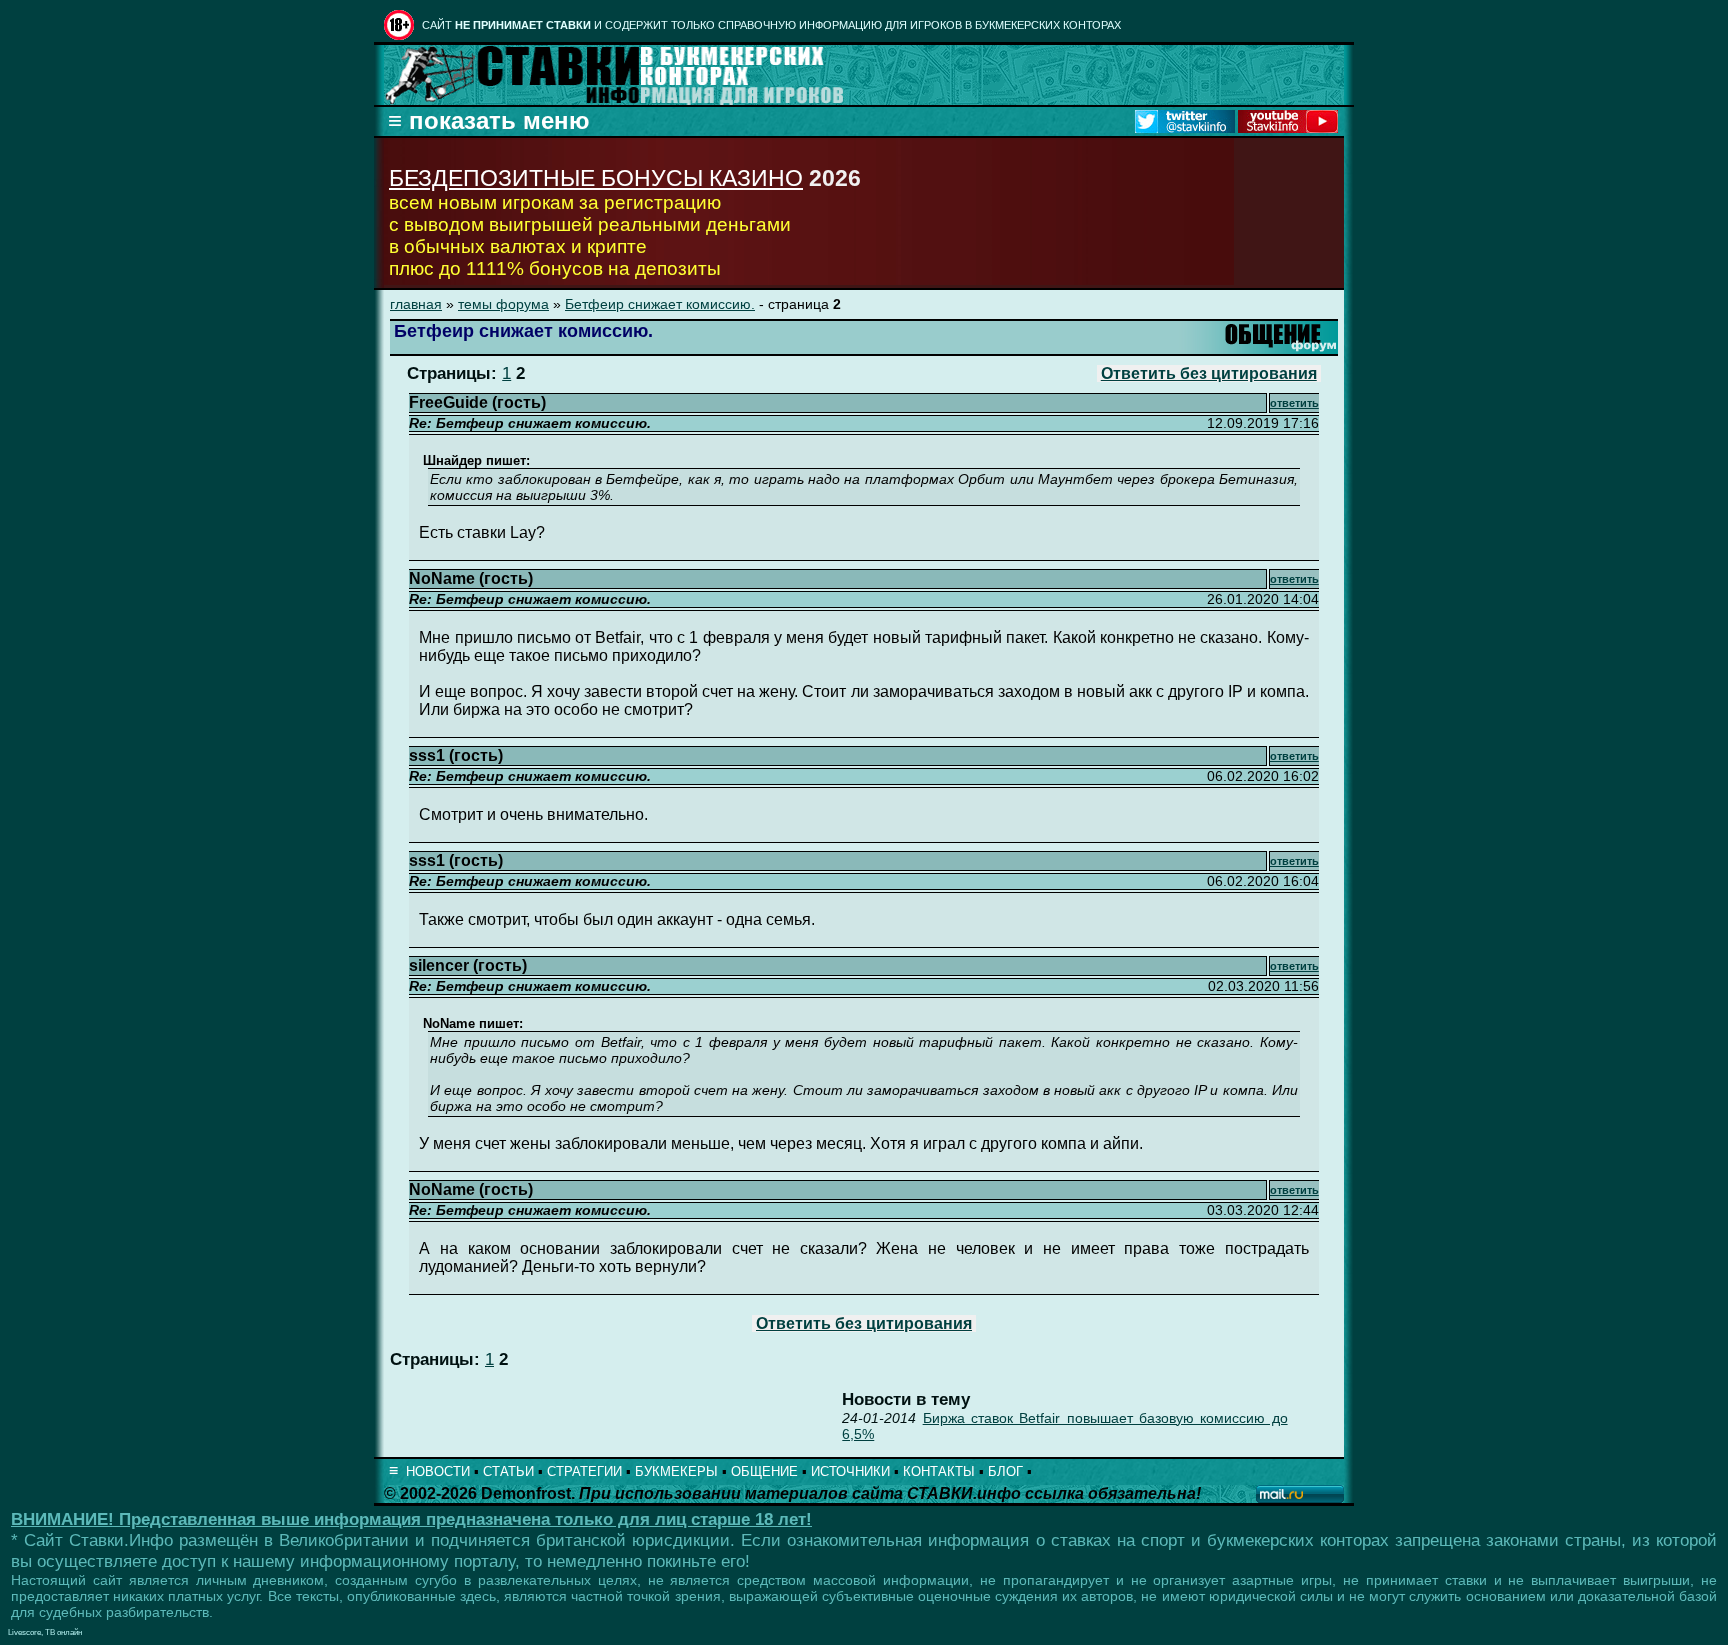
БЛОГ (1005, 1471)
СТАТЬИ (508, 1471)
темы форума (503, 304)
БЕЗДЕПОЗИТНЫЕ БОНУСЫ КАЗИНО (596, 178)
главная (416, 304)
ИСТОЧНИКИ (850, 1471)
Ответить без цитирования (1209, 373)
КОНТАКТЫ (939, 1471)
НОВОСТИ (438, 1471)
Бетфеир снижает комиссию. (660, 304)
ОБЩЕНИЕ (764, 1471)
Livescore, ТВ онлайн (45, 1632)
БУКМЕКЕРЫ (676, 1471)
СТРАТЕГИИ (584, 1471)
